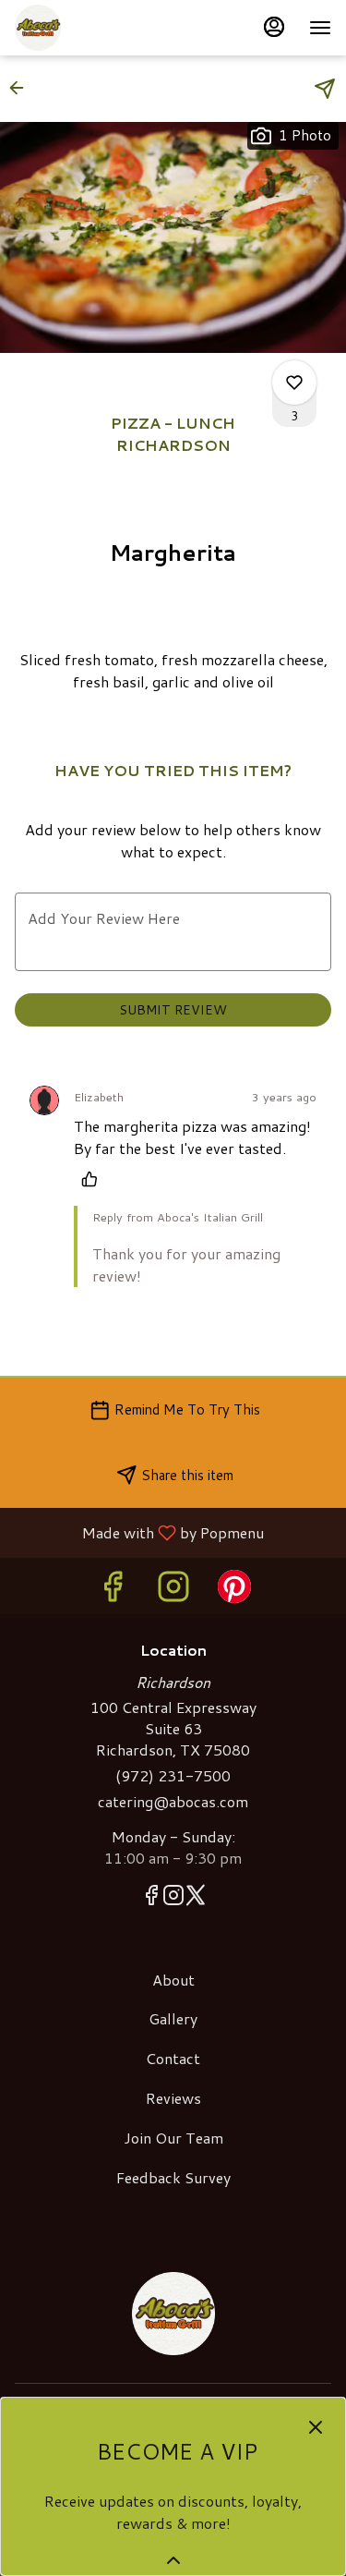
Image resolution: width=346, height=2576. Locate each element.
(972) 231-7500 (173, 1776)
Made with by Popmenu (139, 1532)
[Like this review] (94, 1179)
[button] (22, 88)
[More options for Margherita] (294, 383)
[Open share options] (325, 89)
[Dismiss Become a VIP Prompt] (316, 2427)
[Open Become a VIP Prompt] (173, 2560)
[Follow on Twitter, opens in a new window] (196, 1898)
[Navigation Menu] (320, 28)
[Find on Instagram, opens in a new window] (173, 1591)
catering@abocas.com (173, 1802)
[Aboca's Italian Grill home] (98, 28)
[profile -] (274, 27)
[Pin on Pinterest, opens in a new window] (234, 1591)
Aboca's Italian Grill (173, 2314)
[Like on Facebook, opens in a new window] (113, 1591)
